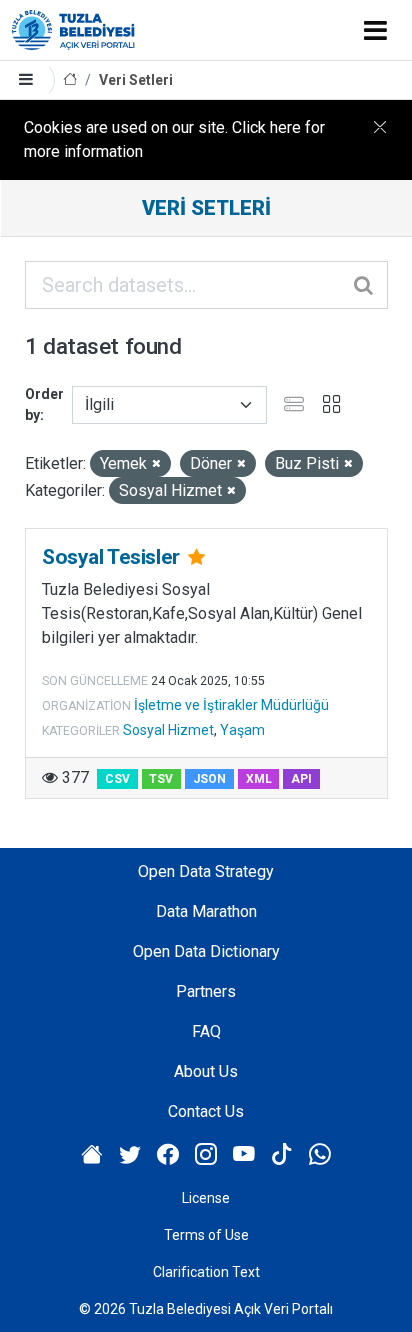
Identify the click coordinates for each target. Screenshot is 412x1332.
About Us (206, 1071)
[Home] (70, 80)
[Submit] (365, 285)
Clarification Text (206, 1272)
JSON (209, 779)
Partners (206, 991)
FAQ (206, 1031)
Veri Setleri (136, 80)
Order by (44, 404)
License (206, 1198)
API (301, 779)
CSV (117, 779)
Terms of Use (206, 1235)
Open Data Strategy (206, 871)
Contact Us (206, 1111)
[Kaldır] (156, 464)
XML (259, 779)
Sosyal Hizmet (168, 730)
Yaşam (242, 730)
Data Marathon (206, 911)
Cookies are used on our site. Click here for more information (174, 139)
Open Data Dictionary (206, 951)
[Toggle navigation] (375, 30)
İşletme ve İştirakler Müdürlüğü (231, 705)
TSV (161, 779)
